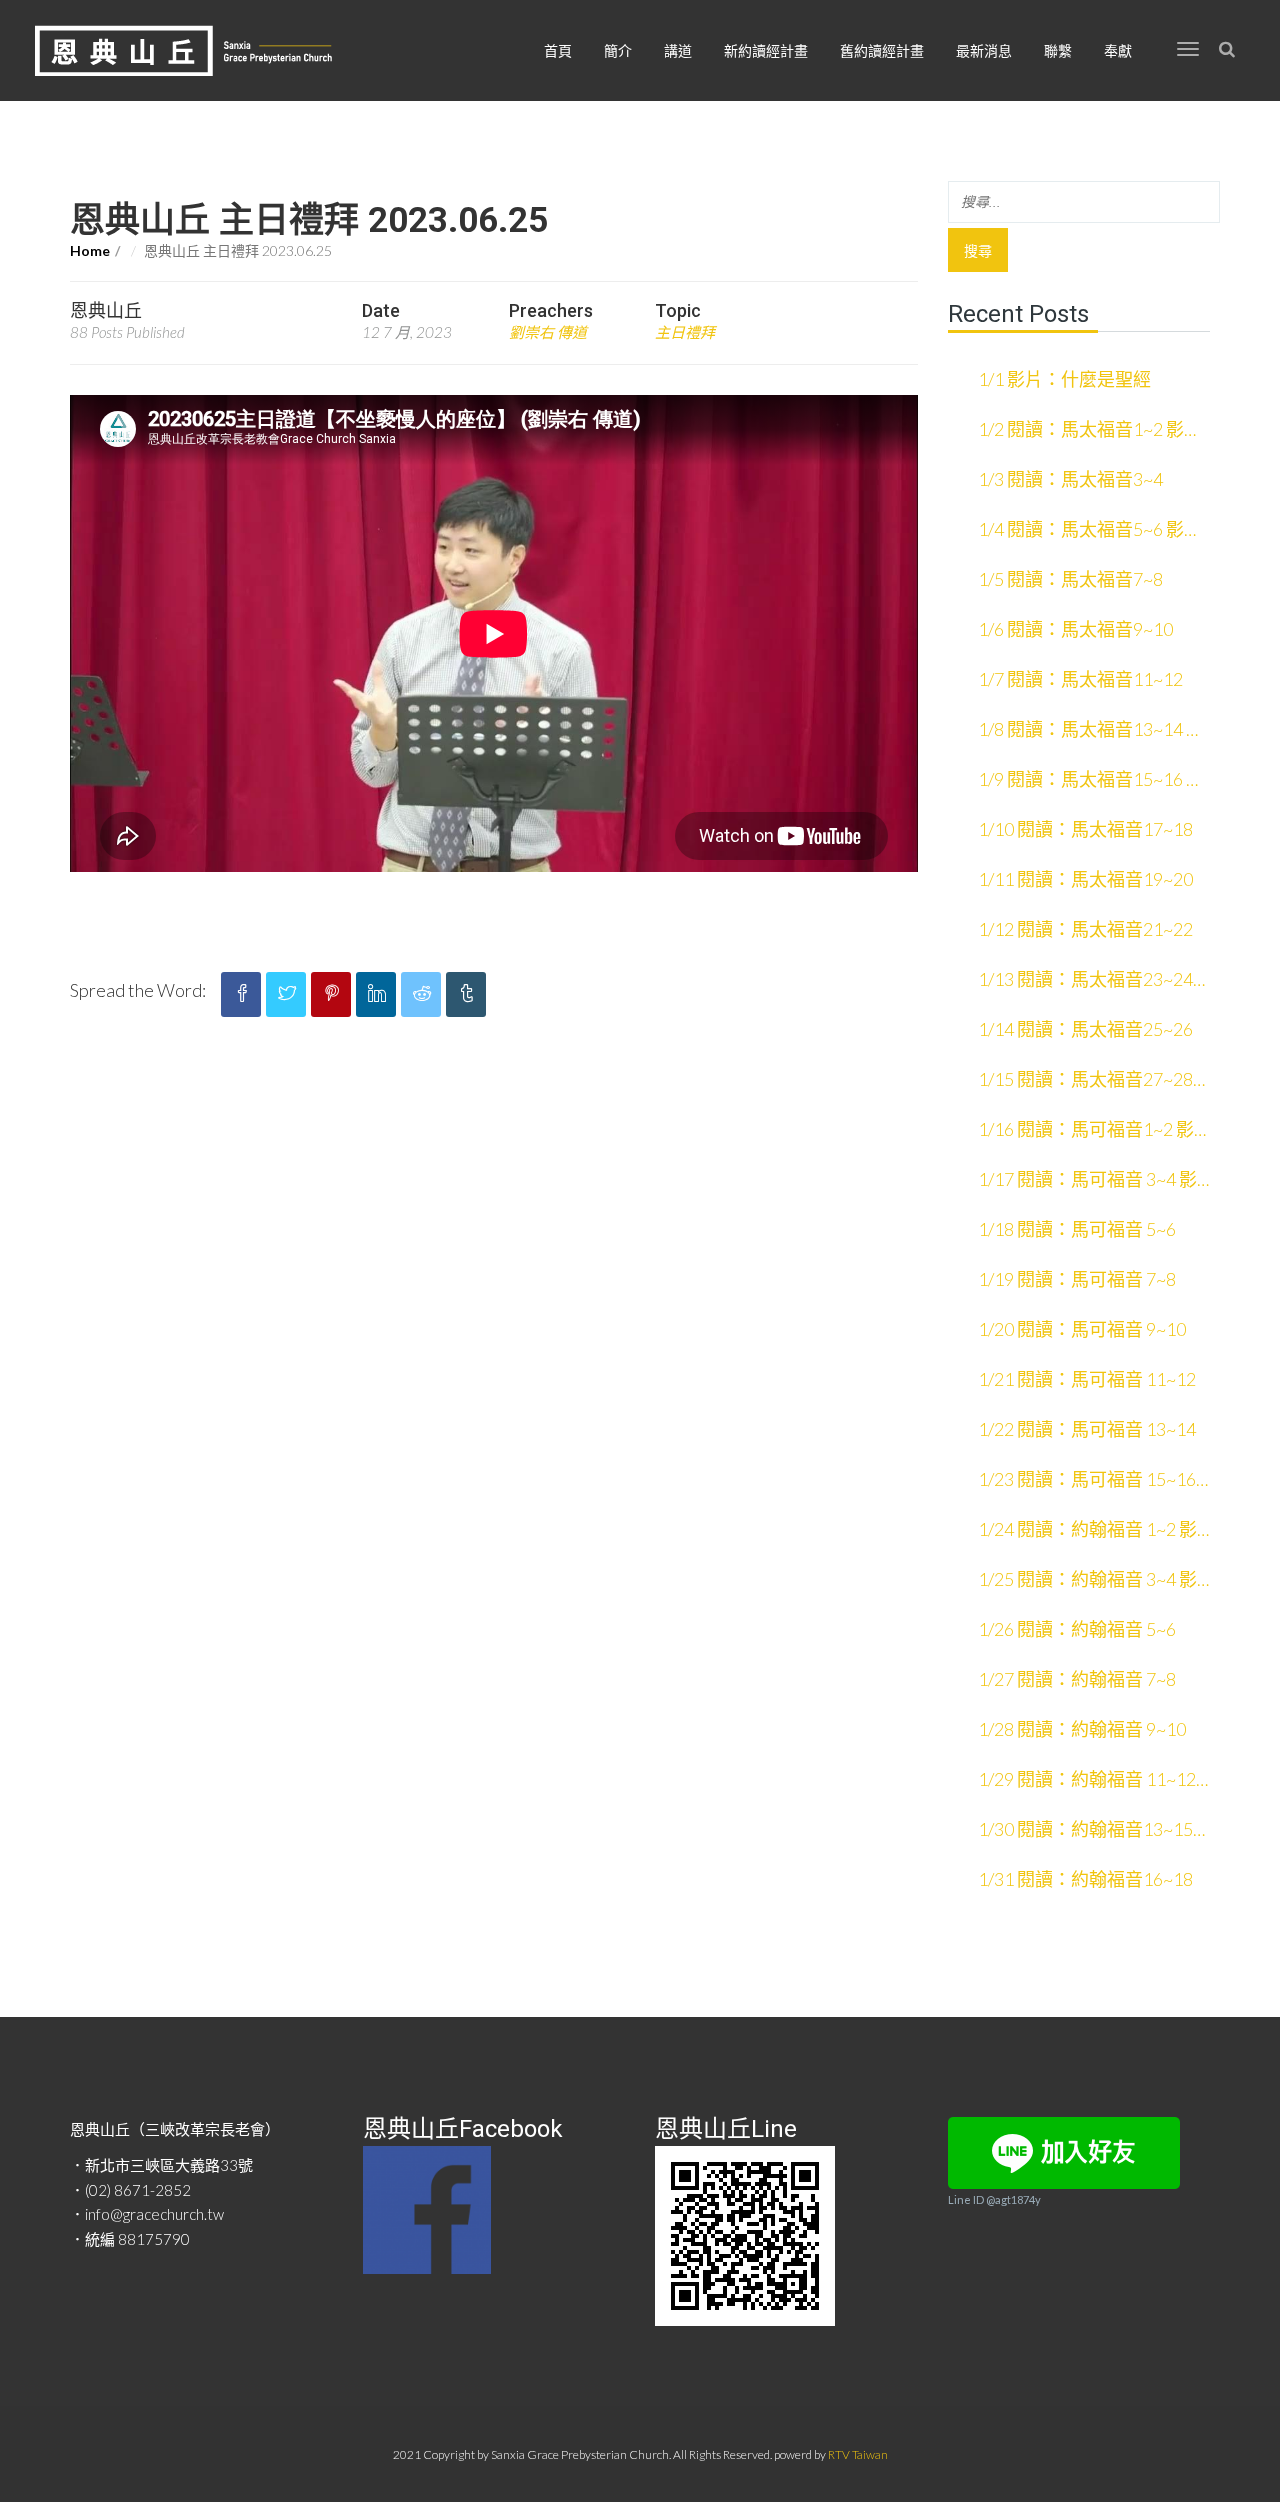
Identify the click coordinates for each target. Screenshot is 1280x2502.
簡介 (618, 50)
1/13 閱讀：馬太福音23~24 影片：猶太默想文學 (1085, 981)
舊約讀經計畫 (882, 50)
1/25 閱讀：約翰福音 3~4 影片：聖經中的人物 (1087, 1581)
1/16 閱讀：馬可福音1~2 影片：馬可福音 (1086, 1131)
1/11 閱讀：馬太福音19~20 (1085, 879)
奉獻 (1118, 50)
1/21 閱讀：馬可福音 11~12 (1087, 1379)
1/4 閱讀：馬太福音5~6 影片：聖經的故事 (1081, 531)
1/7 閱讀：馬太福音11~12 (1080, 679)
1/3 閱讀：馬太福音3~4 (1070, 479)
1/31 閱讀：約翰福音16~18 (1085, 1879)
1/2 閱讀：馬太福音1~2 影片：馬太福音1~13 (1081, 431)
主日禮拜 (685, 332)
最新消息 (984, 50)
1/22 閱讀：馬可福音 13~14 (1087, 1429)
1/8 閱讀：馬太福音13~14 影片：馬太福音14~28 (1091, 731)
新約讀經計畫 (766, 50)
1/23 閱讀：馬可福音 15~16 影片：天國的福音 (1087, 1481)
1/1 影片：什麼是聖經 (1064, 379)
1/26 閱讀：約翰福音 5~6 (1077, 1629)
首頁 (558, 50)
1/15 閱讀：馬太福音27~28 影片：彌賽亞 (1085, 1081)
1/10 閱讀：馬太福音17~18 (1085, 829)
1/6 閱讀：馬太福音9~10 (1075, 629)
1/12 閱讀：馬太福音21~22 (1085, 929)
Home (90, 250)
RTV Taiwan (858, 2454)
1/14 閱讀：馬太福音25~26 (1085, 1029)
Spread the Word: (138, 990)
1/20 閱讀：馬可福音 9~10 (1082, 1329)
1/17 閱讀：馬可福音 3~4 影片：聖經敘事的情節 (1087, 1181)
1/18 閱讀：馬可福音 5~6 (1077, 1229)
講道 (678, 50)
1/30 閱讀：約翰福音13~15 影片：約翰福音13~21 (1085, 1831)
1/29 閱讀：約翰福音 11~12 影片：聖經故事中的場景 (1087, 1781)
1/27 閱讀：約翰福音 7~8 (1077, 1679)
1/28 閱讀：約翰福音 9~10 (1082, 1729)
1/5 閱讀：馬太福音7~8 (1070, 579)
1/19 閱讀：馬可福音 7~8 (1077, 1279)
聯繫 (1058, 50)
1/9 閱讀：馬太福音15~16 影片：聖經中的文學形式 (1091, 781)
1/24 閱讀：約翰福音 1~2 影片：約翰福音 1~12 (1087, 1531)
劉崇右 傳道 (548, 332)
